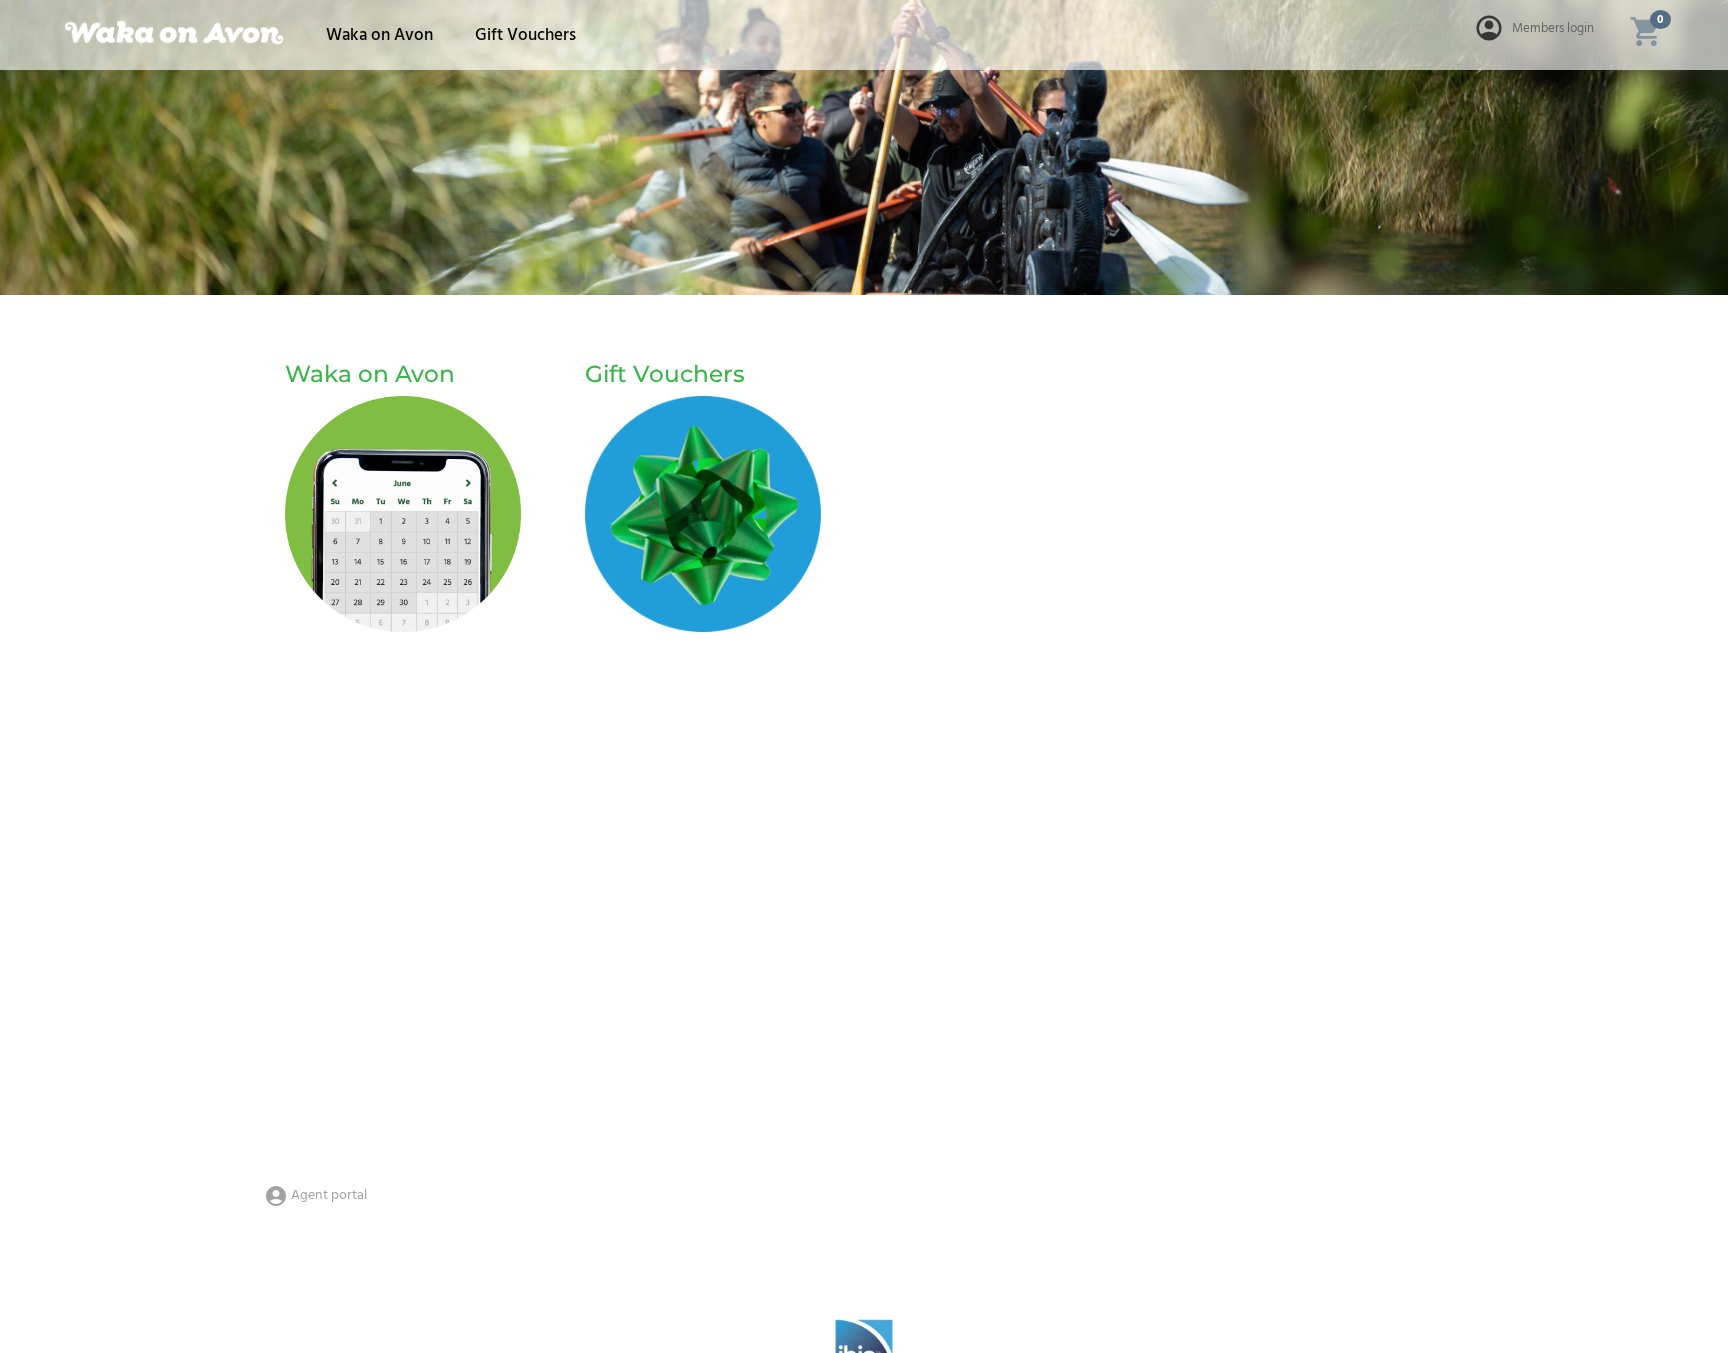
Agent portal (327, 1195)
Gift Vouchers (525, 35)
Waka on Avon (379, 35)
